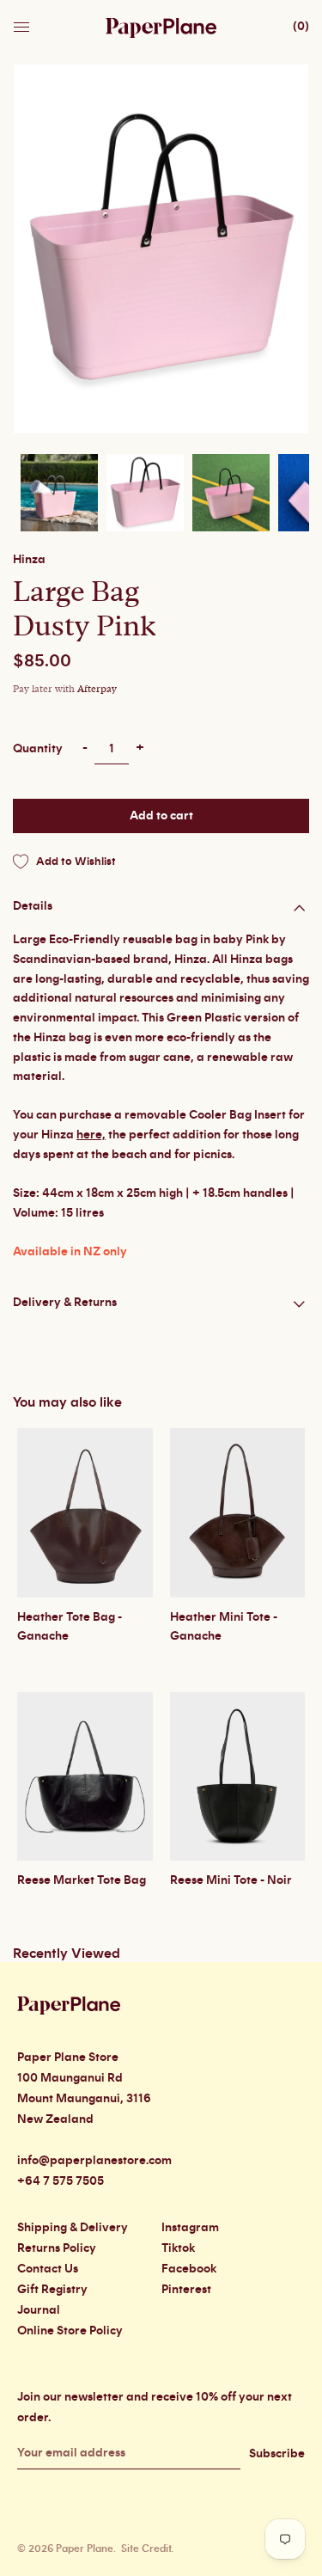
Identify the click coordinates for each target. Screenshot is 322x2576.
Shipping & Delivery (73, 2228)
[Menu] (23, 22)
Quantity (38, 749)
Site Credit (146, 2548)
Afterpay (97, 689)
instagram (190, 2228)
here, (91, 1135)
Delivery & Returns (65, 1303)
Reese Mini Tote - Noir (231, 1880)
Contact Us (48, 2269)
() (301, 27)
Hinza (29, 560)
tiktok (178, 2248)
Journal (39, 2310)
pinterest (186, 2290)
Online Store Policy (70, 2331)
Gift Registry (52, 2290)
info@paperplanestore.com (94, 2161)
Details (33, 906)
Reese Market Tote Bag (82, 1880)
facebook (189, 2269)
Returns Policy (57, 2248)
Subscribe (277, 2454)
